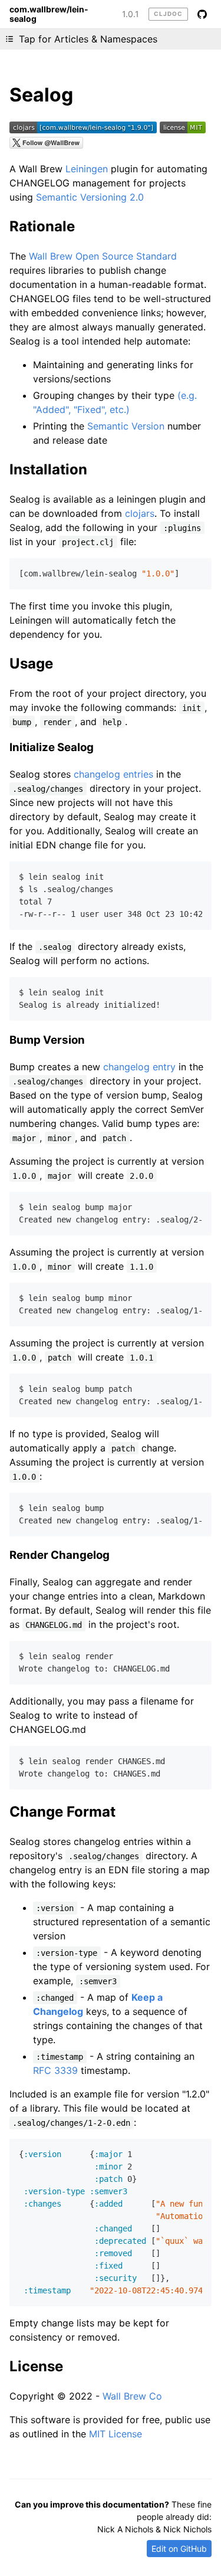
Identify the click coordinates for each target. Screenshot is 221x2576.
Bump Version (47, 1040)
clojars (140, 513)
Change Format (62, 1812)
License (36, 2366)
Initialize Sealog (52, 747)
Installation (48, 469)
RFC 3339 (55, 2070)
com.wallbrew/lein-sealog (49, 14)
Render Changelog (60, 1555)
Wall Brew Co (132, 2396)
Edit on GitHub (179, 2549)
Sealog (41, 95)
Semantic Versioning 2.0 (90, 197)
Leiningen (87, 169)
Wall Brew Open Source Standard (103, 256)
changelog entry (139, 1067)
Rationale (42, 226)
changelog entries (113, 774)
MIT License (116, 2434)
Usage (31, 663)
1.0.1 (131, 14)
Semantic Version (126, 426)
